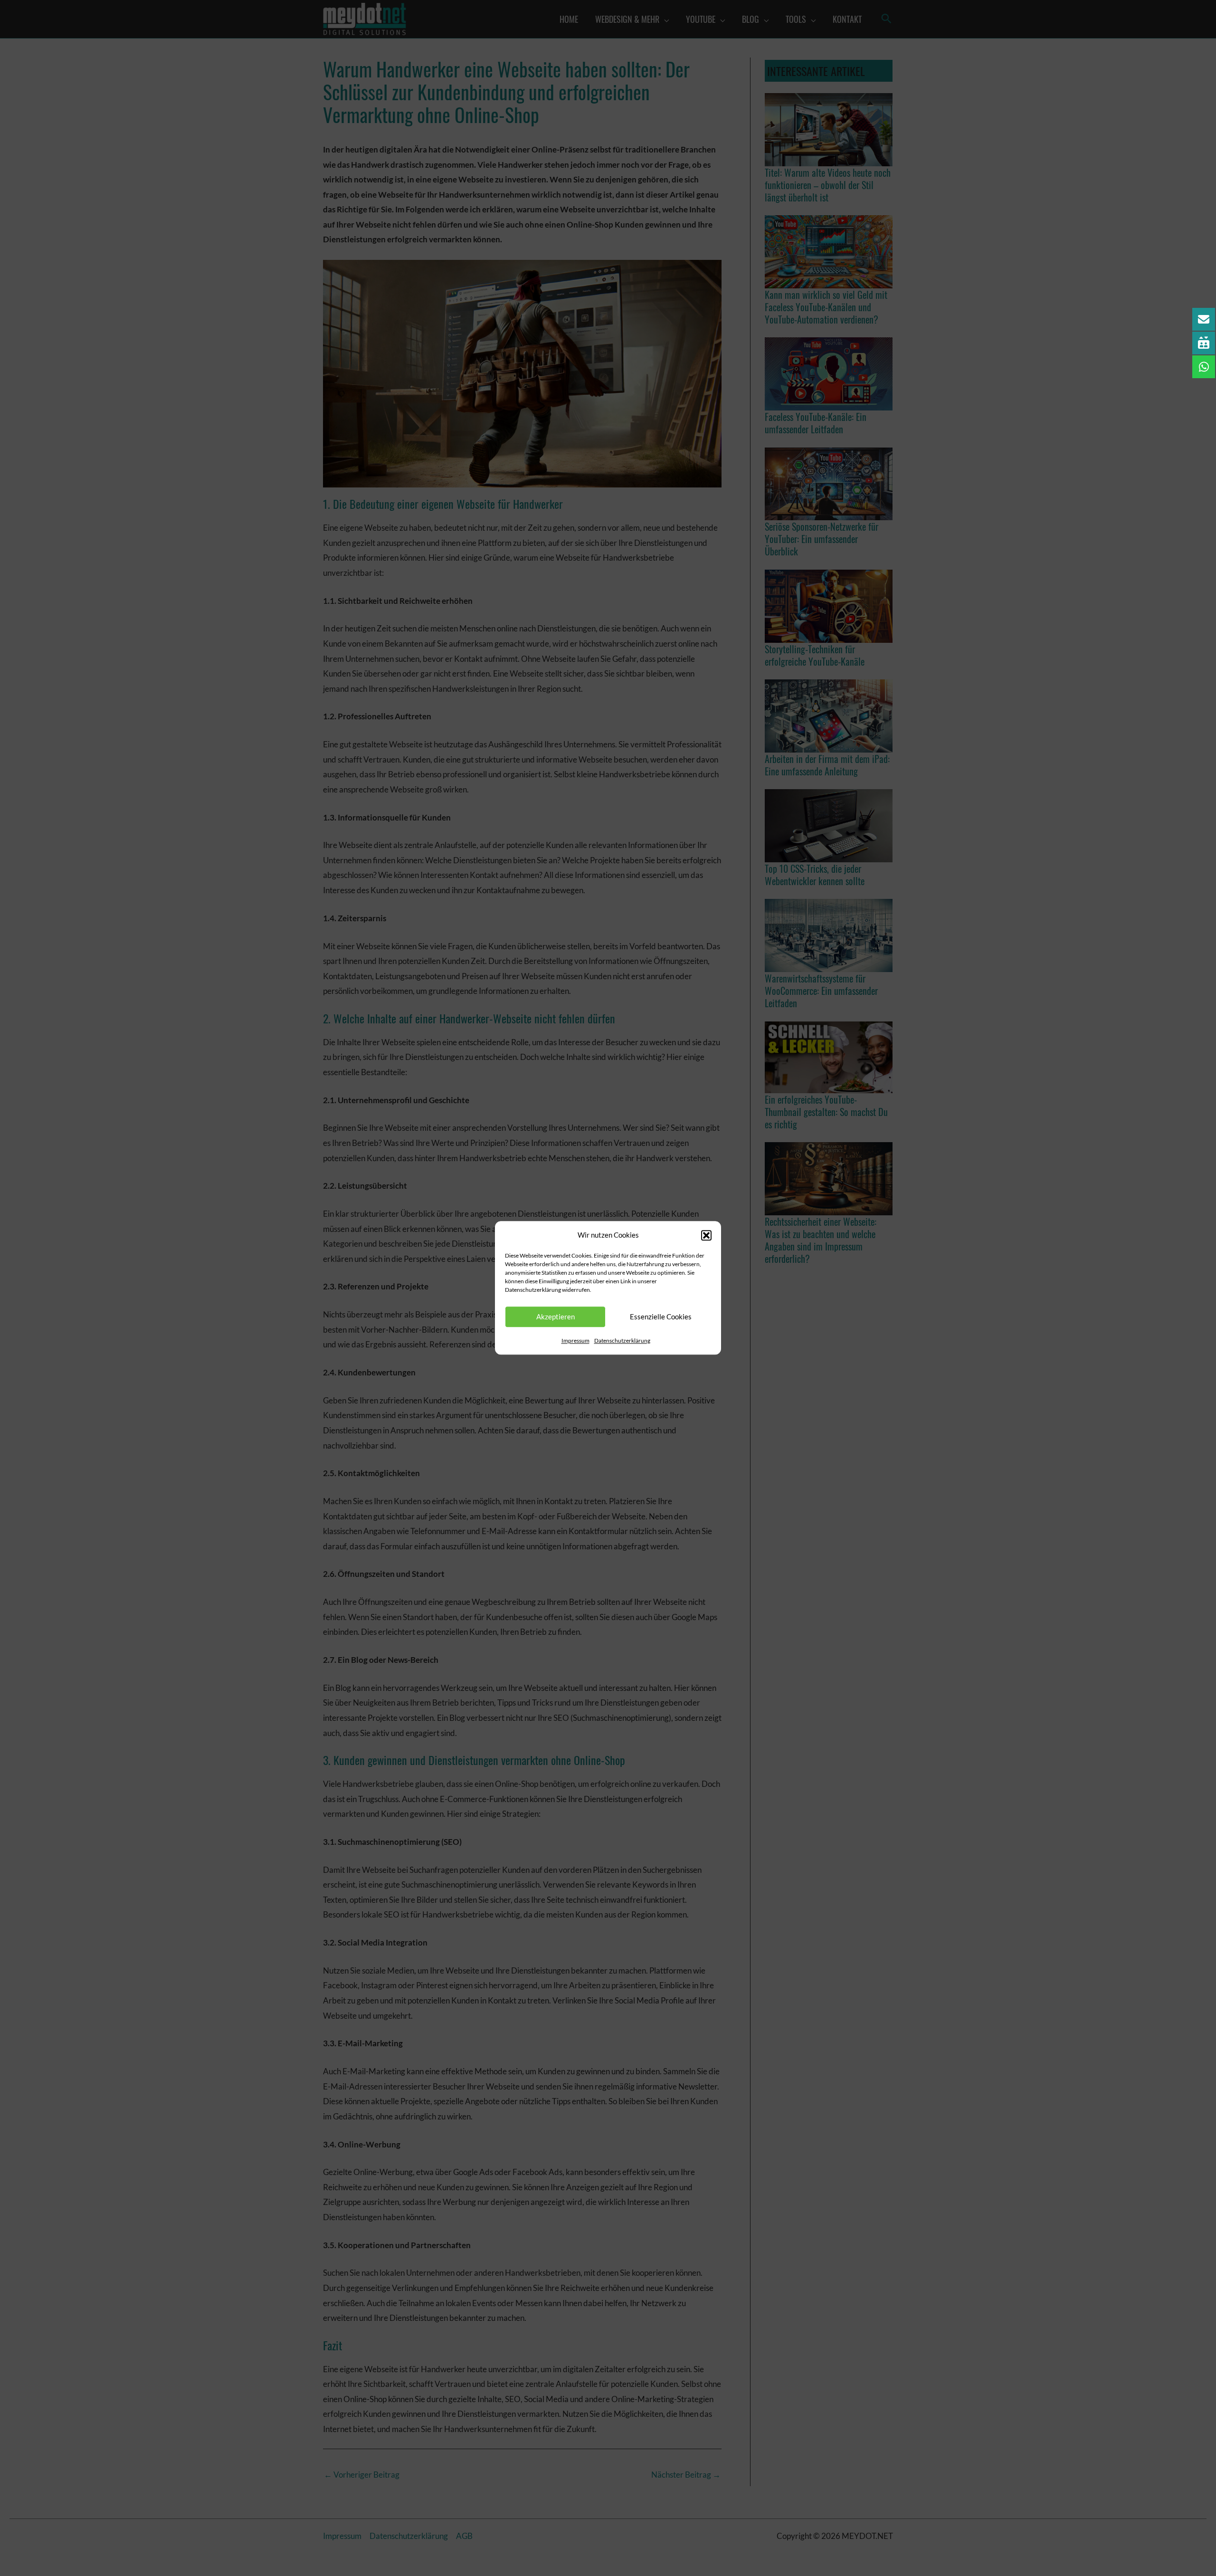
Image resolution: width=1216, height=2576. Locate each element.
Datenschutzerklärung (622, 1340)
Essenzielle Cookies (661, 1317)
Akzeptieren (556, 1317)
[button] (706, 1235)
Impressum (575, 1340)
